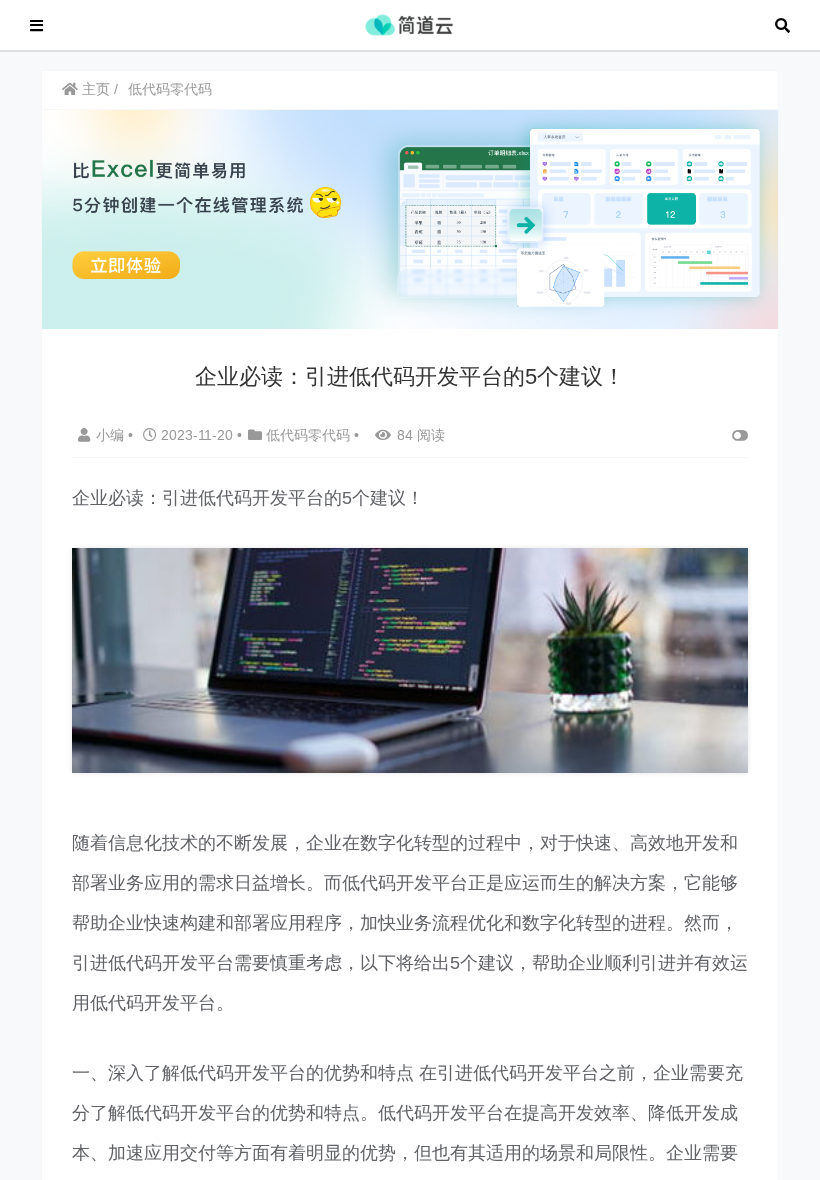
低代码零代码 (170, 89)
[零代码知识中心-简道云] (409, 23)
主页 (94, 89)
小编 (112, 435)
